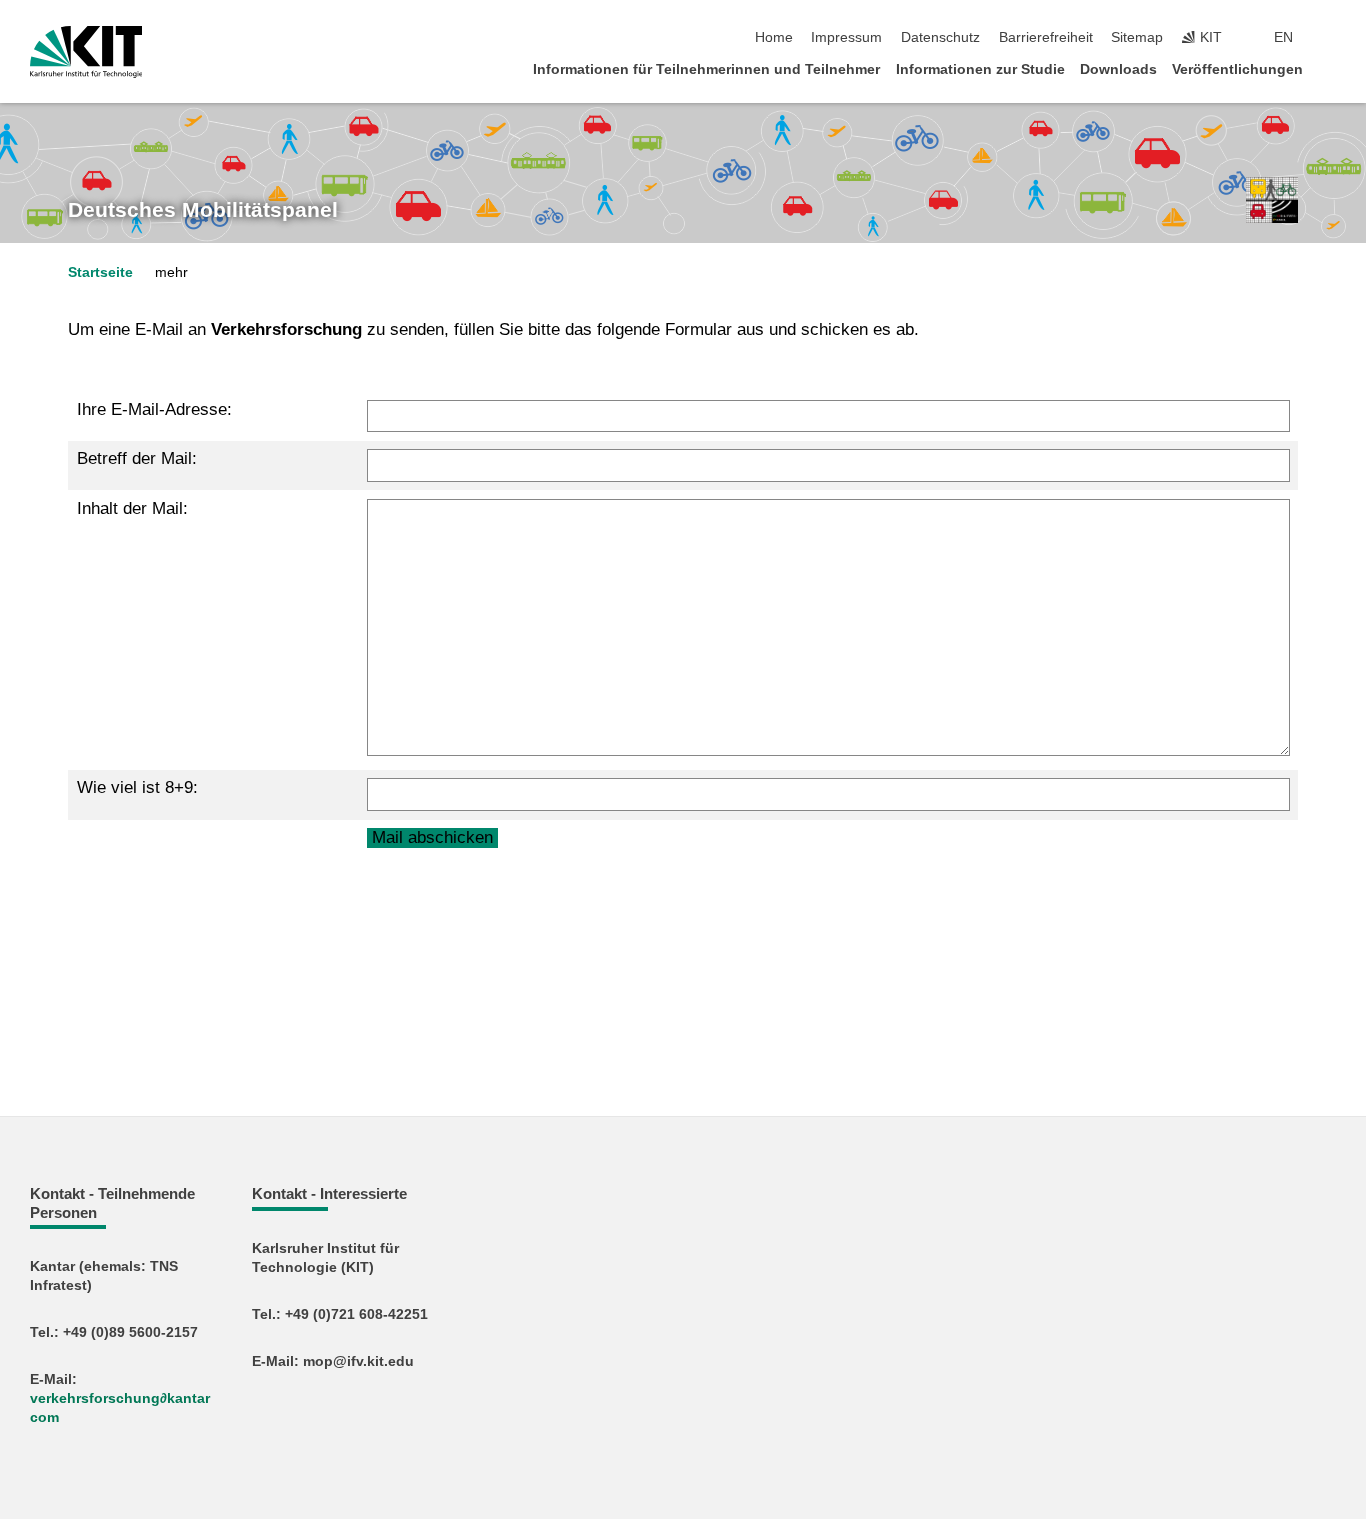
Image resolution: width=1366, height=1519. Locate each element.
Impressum (846, 37)
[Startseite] (1330, 68)
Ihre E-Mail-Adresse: (154, 409)
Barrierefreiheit (1046, 37)
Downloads (1118, 69)
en (1283, 37)
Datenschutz (940, 37)
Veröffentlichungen (1237, 69)
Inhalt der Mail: (132, 508)
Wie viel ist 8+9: (137, 787)
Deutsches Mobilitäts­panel (203, 210)
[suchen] (1330, 38)
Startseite (100, 272)
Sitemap (1137, 37)
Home (774, 37)
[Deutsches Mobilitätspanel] (1272, 200)
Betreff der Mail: (137, 458)
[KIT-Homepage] (86, 52)
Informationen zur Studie (980, 69)
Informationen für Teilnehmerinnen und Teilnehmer (706, 69)
